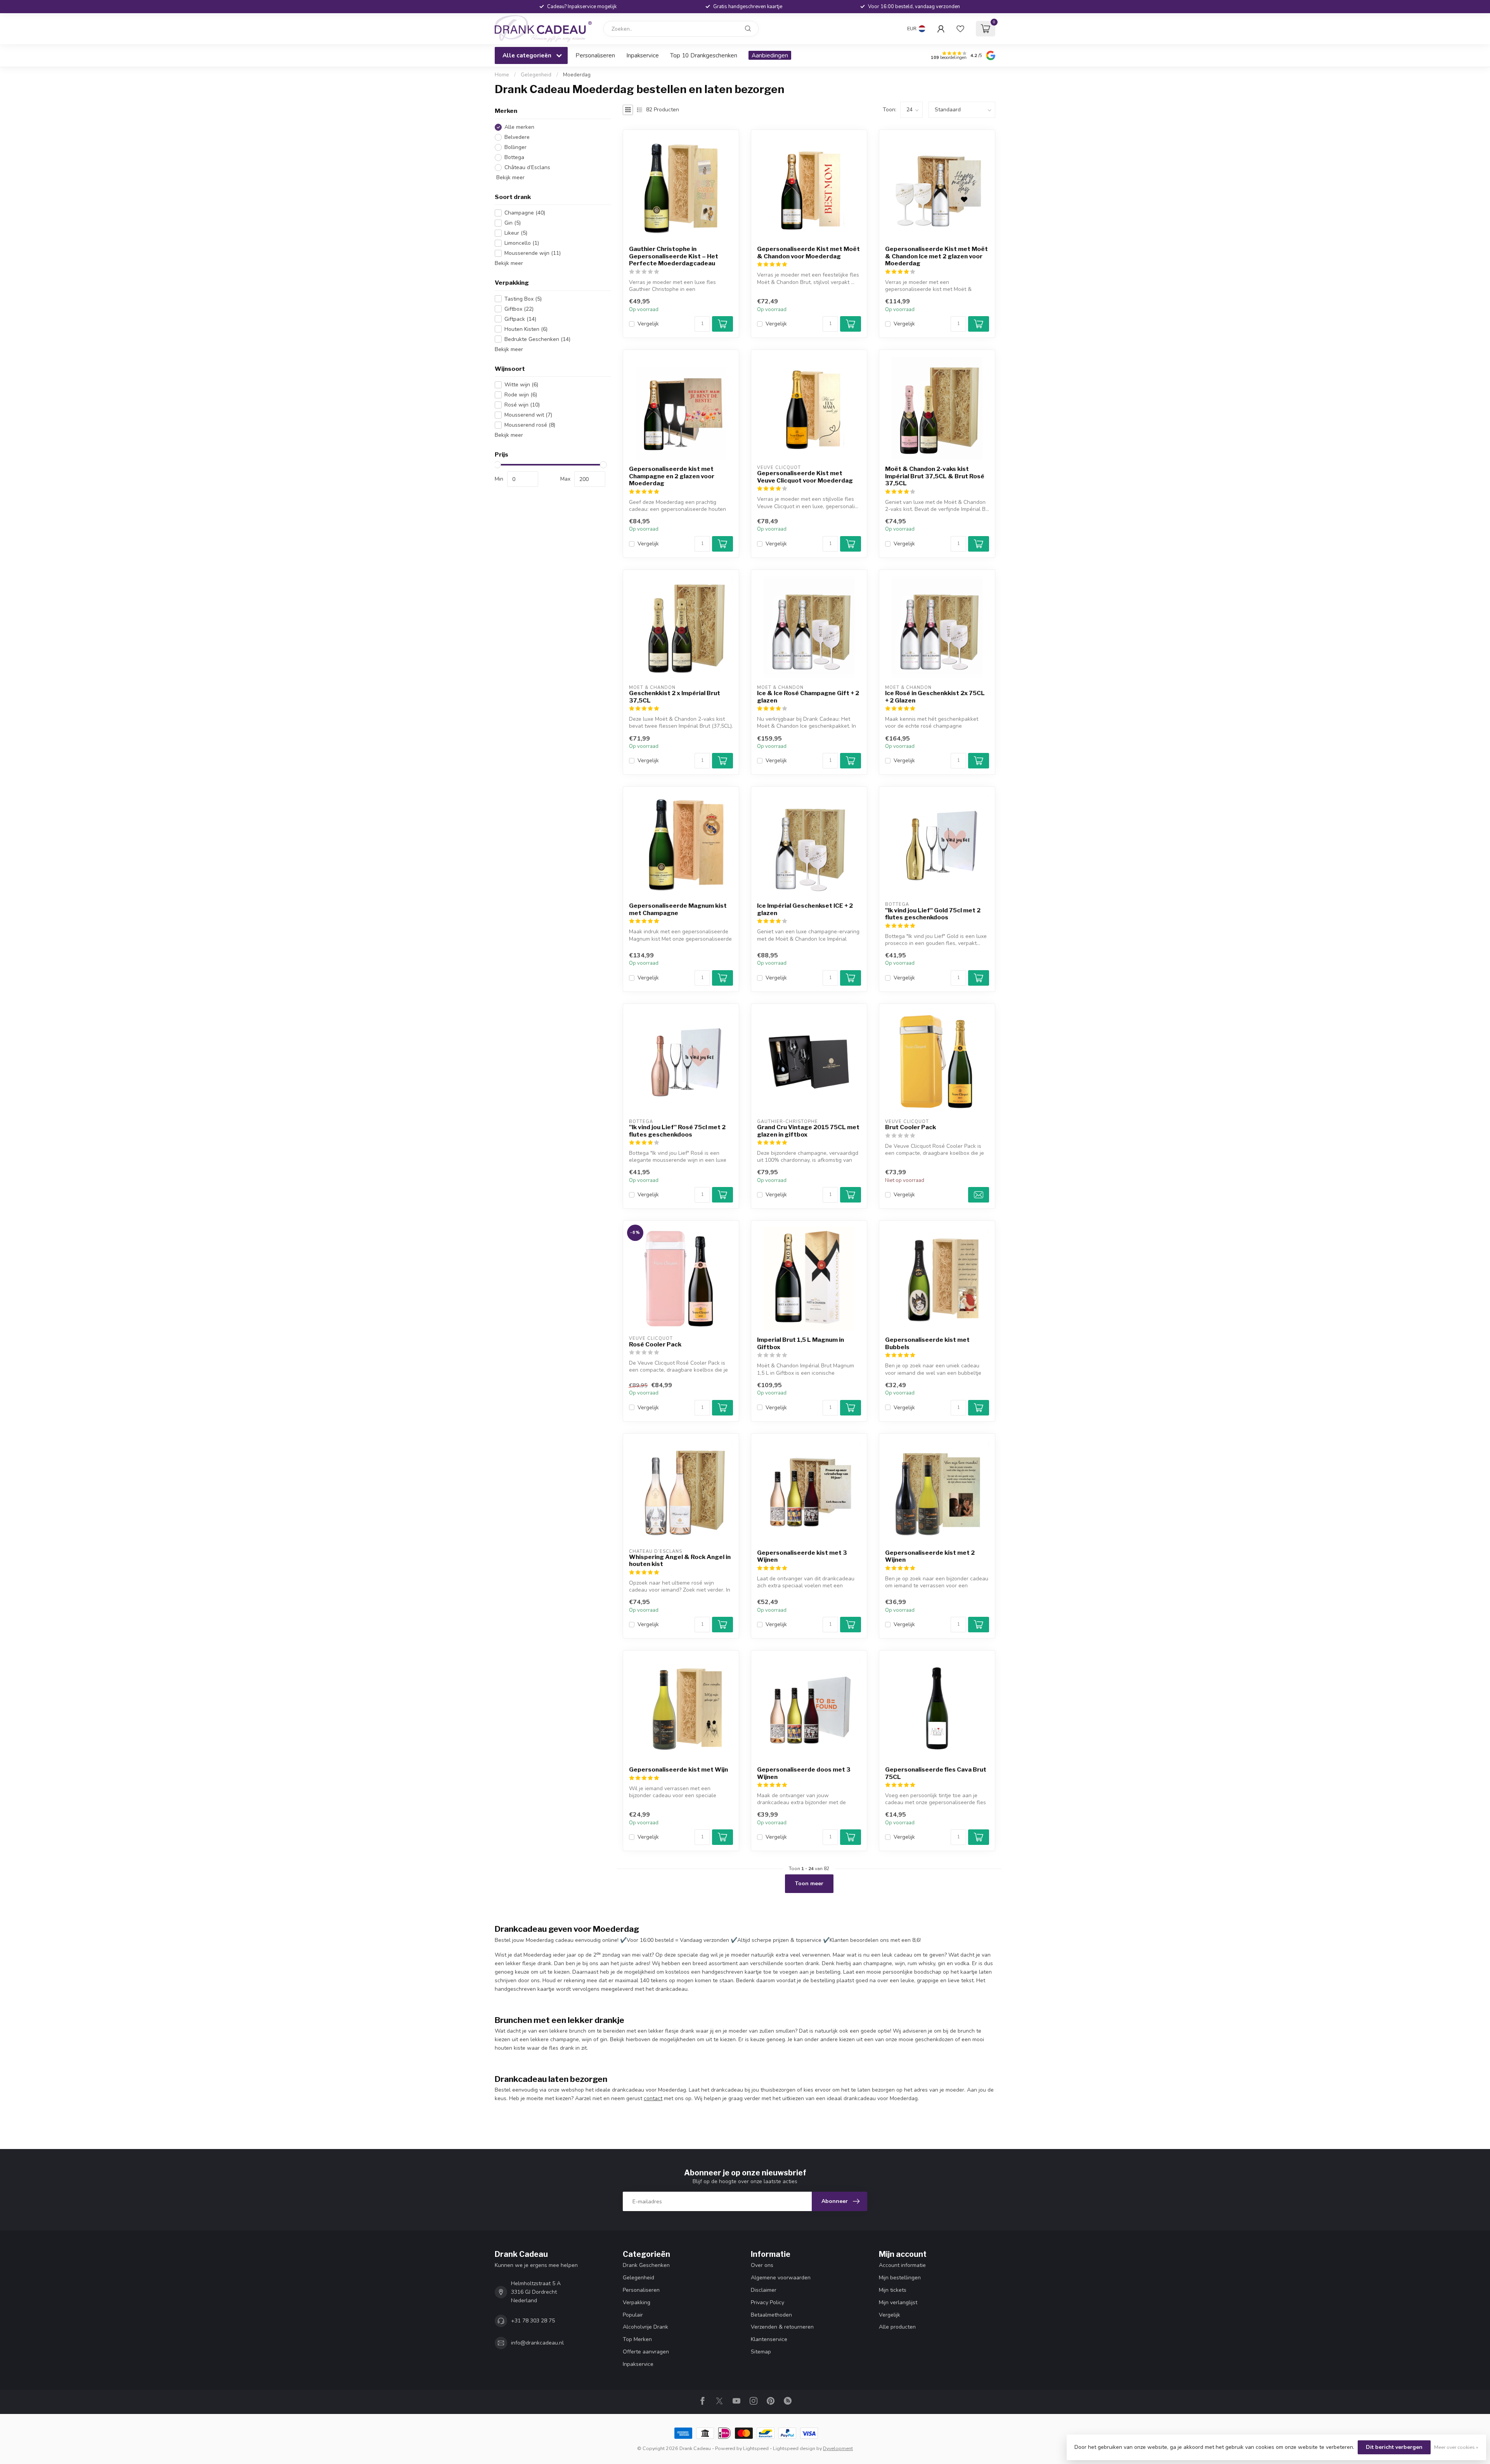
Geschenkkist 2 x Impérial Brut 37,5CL (675, 697)
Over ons (762, 2265)
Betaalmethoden (771, 2315)
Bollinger (515, 147)
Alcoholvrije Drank (645, 2327)
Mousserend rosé (530, 425)
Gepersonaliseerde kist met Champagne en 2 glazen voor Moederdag (672, 476)
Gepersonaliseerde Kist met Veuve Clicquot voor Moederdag (805, 477)
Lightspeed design (794, 2448)
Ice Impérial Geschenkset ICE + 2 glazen (805, 909)
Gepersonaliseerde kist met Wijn (678, 1770)
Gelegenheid (536, 75)
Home (502, 75)
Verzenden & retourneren (782, 2327)
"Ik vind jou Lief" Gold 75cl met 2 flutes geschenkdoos (933, 914)
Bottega (514, 157)
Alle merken (519, 127)
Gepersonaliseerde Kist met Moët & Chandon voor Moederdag (808, 253)
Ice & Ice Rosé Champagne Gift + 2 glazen (808, 697)
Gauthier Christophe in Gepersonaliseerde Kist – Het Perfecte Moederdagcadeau (674, 256)
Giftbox (519, 309)
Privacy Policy (768, 2302)
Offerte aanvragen (646, 2352)
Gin (513, 223)
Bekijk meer (510, 177)
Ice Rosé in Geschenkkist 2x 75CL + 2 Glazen (935, 697)
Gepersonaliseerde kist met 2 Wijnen (930, 1556)
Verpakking (637, 2302)
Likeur (516, 233)
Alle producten (897, 2327)
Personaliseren (595, 55)
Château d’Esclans (527, 167)
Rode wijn (521, 395)
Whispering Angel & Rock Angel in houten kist (680, 1561)
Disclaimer (764, 2290)
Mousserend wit (528, 415)
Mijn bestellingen (900, 2278)
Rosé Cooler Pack (655, 1344)
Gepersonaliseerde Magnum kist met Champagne (678, 909)
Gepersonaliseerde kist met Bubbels (927, 1343)
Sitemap (761, 2352)
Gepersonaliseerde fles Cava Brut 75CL (936, 1773)
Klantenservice (769, 2339)
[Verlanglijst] (960, 29)
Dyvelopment (838, 2448)
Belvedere (517, 137)
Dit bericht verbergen (1394, 2447)
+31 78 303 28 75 (533, 2321)
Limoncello (522, 243)
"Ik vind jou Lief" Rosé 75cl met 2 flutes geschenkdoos (677, 1131)
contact (653, 2098)
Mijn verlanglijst (898, 2302)
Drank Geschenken (646, 2265)
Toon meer (809, 1883)
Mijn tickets (893, 2290)
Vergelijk (648, 324)
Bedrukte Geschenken (537, 339)
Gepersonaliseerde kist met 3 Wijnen (802, 1556)
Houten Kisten (526, 329)
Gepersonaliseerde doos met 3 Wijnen (804, 1773)
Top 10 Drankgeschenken (704, 55)
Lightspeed (756, 2448)
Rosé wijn (522, 405)
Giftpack (520, 319)
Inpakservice (643, 55)
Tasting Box (523, 299)
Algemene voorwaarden (781, 2278)
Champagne (525, 213)
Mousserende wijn (533, 253)
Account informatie (902, 2265)
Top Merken (637, 2339)
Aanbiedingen (770, 55)
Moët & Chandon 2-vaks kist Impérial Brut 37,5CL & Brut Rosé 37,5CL (935, 476)
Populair (633, 2315)
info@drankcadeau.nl (537, 2343)
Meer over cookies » (1456, 2447)
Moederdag (577, 75)
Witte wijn (521, 385)
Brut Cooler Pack (910, 1127)
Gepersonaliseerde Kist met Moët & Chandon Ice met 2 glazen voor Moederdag (936, 256)
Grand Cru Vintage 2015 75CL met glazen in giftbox (808, 1131)
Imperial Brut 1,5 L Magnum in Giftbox (800, 1343)
